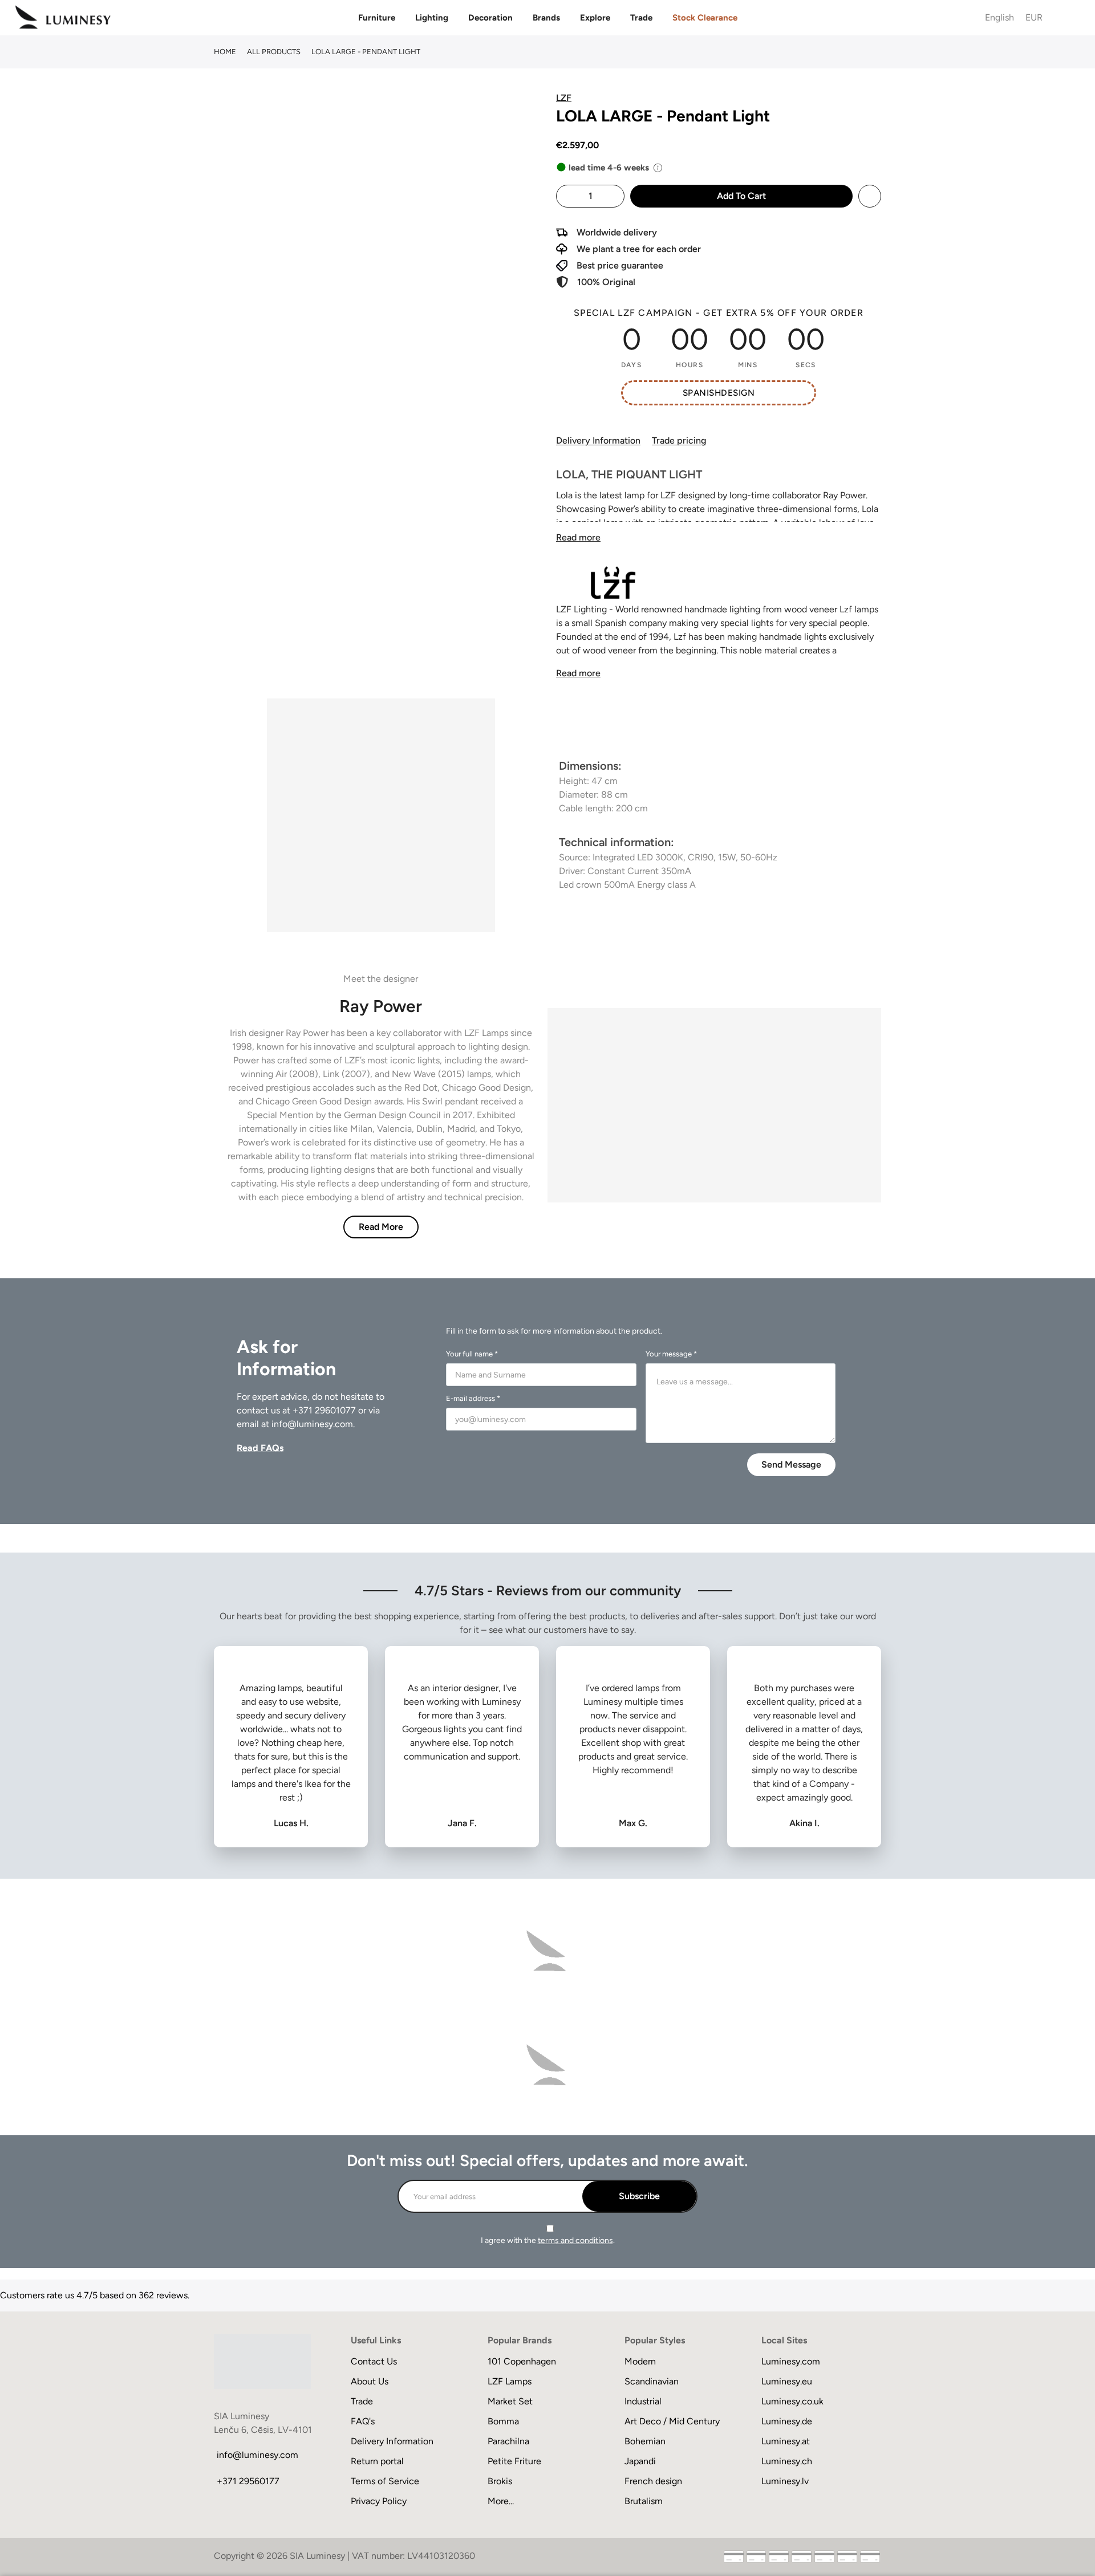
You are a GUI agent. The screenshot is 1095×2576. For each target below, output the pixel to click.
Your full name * (472, 1354)
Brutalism (644, 2501)
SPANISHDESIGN (719, 393)
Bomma (503, 2421)
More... (501, 2501)
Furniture (377, 18)
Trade (641, 18)
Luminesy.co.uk (792, 2401)
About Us (370, 2381)
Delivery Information (598, 440)
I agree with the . (548, 2240)
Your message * (671, 1354)
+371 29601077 (324, 1410)
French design (653, 2481)
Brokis (500, 2481)
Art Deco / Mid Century (672, 2421)
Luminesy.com (791, 2361)
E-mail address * (473, 1398)
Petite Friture (514, 2461)
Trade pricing (679, 440)
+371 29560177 (248, 2481)
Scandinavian (652, 2381)
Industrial (643, 2401)
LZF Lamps (510, 2381)
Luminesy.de (787, 2421)
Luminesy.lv (785, 2481)
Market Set (510, 2401)
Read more (578, 537)
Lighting (432, 18)
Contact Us (374, 2361)
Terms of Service (385, 2481)
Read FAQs (260, 1448)
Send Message (791, 1464)
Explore (595, 18)
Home (225, 52)
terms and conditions (575, 2240)
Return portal (377, 2461)
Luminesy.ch (787, 2461)
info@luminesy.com (312, 1424)
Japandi (640, 2461)
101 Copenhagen (522, 2361)
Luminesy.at (786, 2441)
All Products (274, 52)
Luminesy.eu (787, 2381)
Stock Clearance (705, 18)
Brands (546, 18)
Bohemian (645, 2441)
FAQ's (363, 2421)
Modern (640, 2361)
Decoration (490, 18)
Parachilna (508, 2441)
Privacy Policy (379, 2501)
